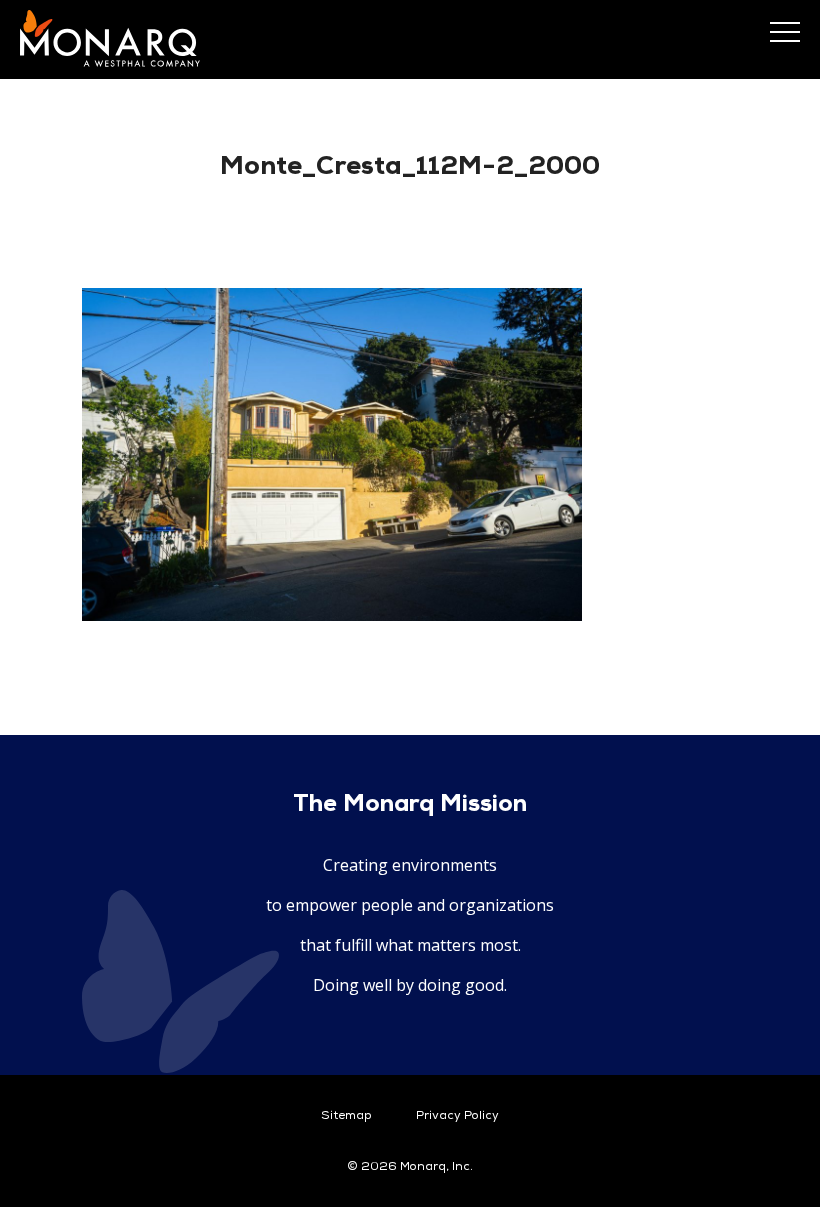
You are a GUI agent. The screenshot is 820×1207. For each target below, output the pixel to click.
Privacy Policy (457, 1116)
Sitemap (346, 1116)
